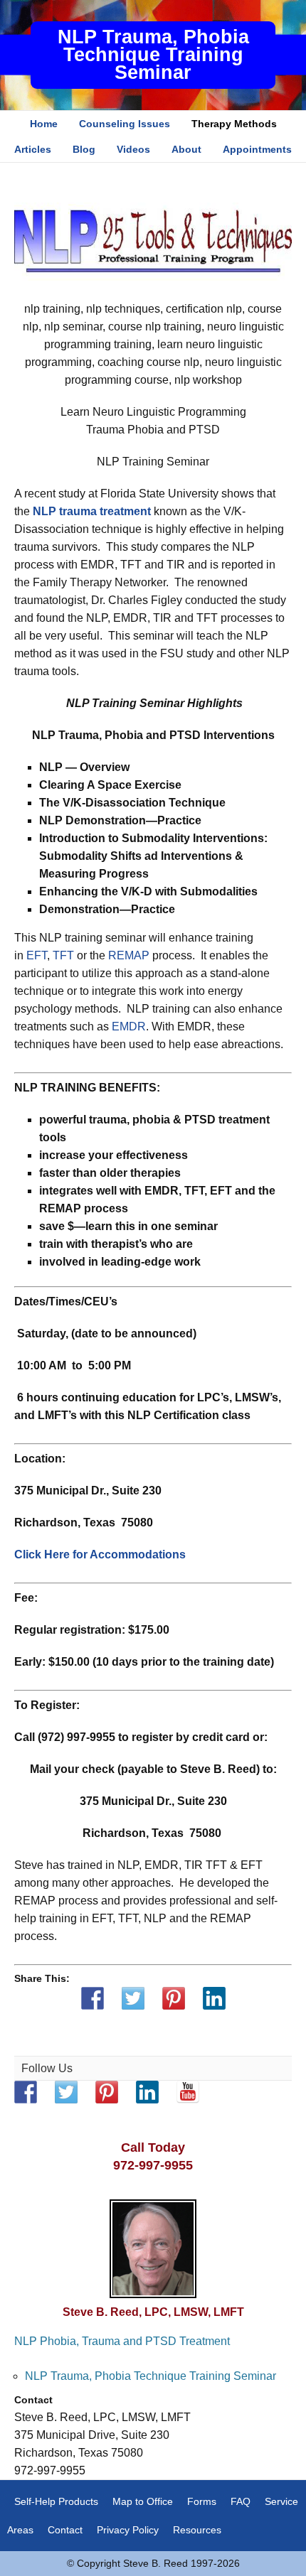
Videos (133, 149)
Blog (84, 149)
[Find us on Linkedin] (147, 2092)
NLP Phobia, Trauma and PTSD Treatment (122, 2341)
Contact (65, 2530)
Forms (202, 2501)
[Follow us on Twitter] (66, 2092)
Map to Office (143, 2501)
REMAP (129, 955)
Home (44, 124)
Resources (197, 2530)
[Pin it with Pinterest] (174, 1998)
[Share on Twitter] (133, 1998)
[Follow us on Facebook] (26, 2092)
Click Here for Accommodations (100, 1554)
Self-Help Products (56, 2501)
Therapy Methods (234, 124)
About (186, 149)
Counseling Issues (125, 124)
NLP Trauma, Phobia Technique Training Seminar (153, 55)
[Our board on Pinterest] (107, 2092)
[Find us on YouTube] (188, 2092)
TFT (63, 955)
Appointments (257, 149)
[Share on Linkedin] (214, 1998)
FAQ (241, 2501)
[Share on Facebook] (93, 1998)
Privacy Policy (128, 2530)
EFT (37, 955)
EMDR (129, 1026)
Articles (33, 149)
